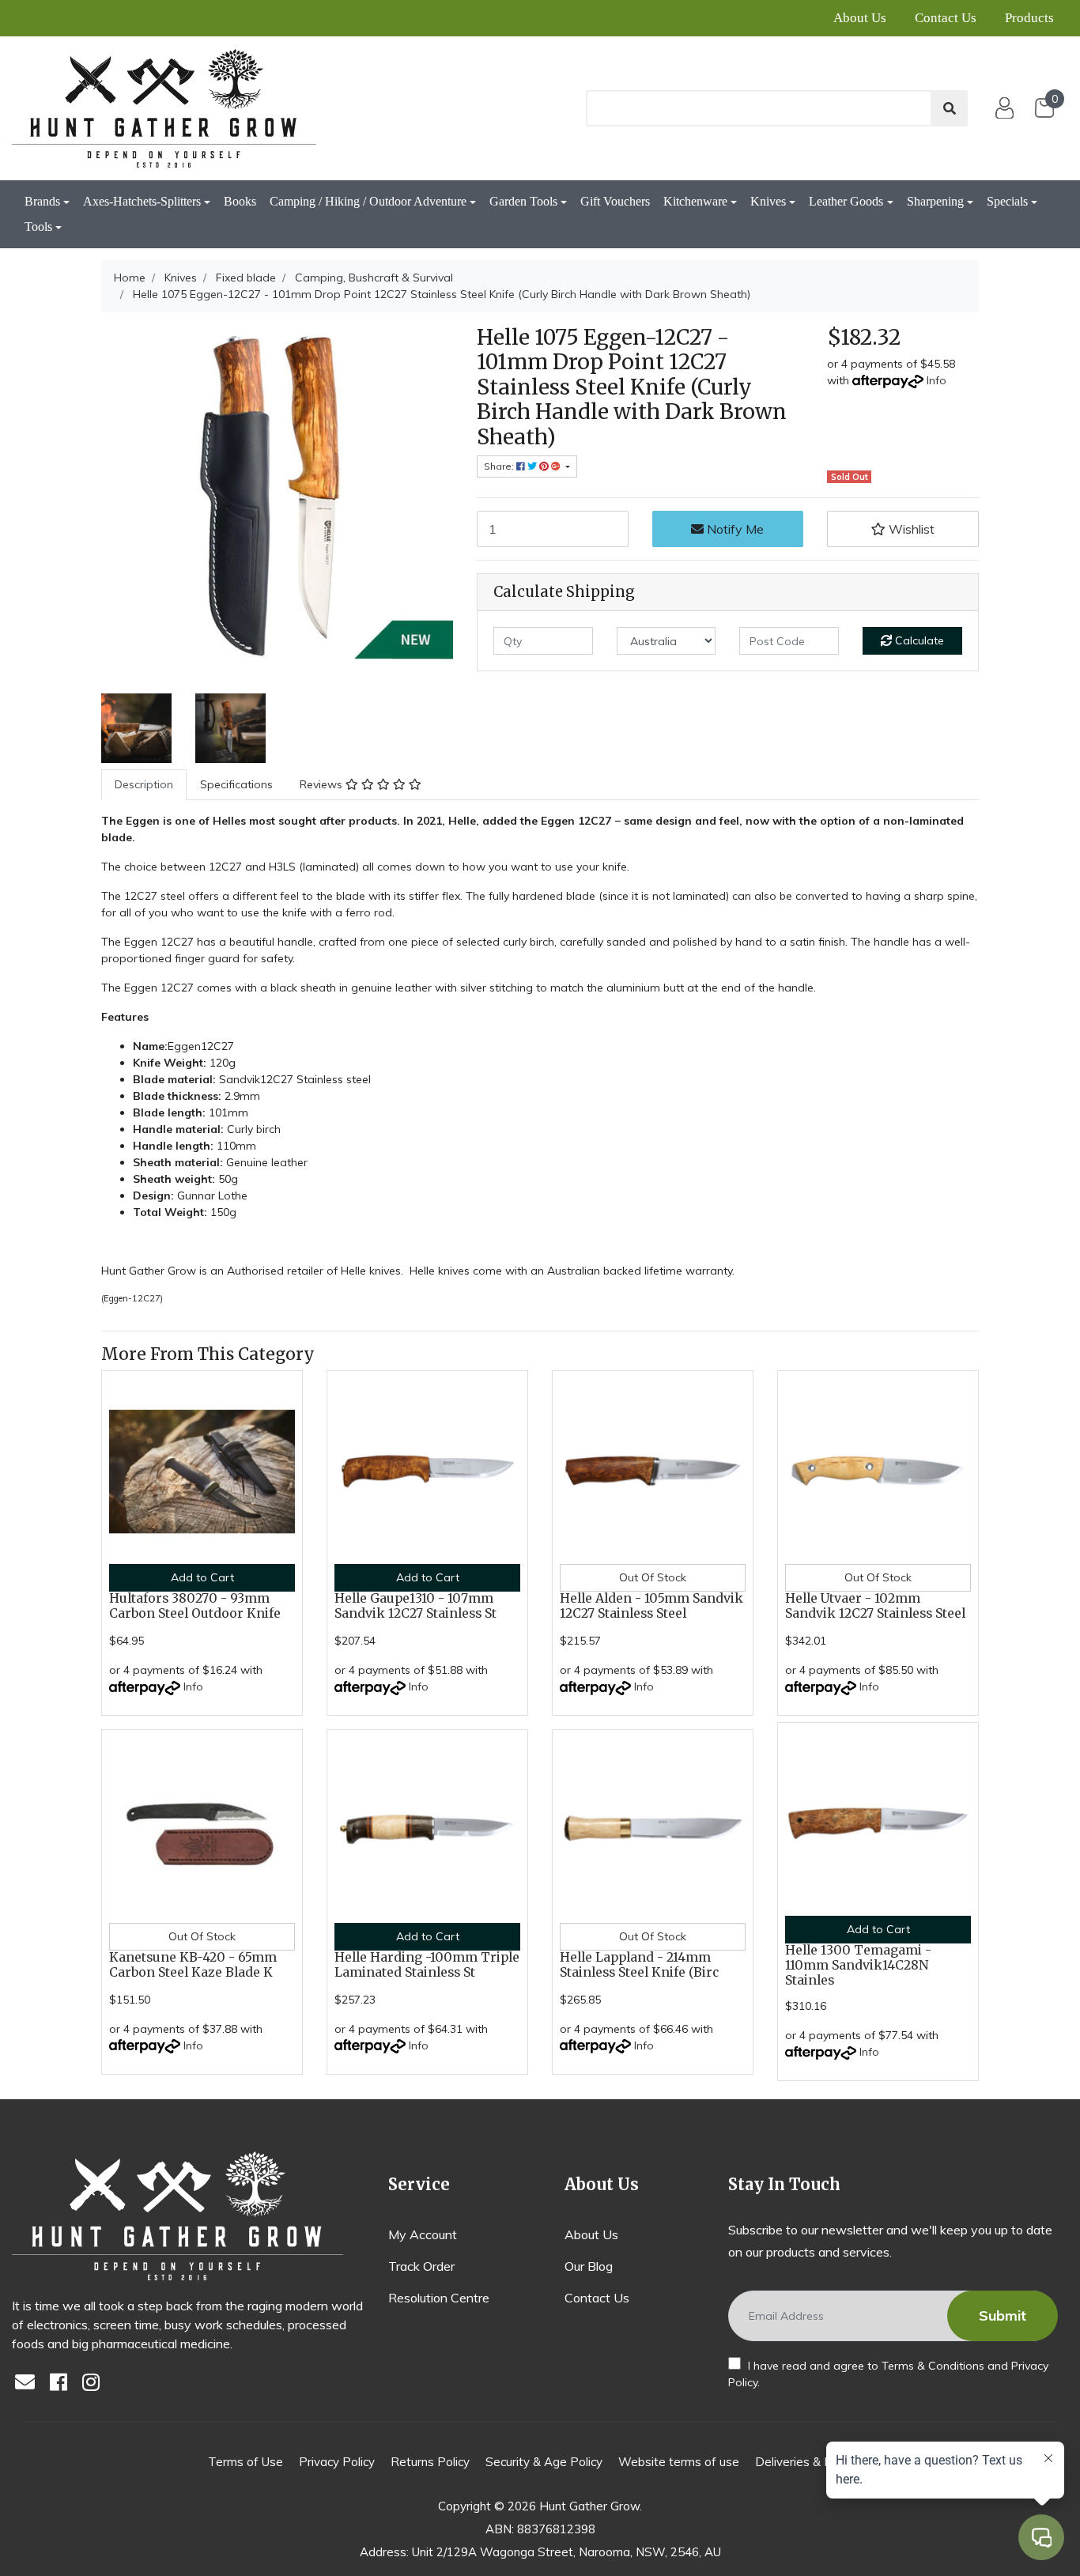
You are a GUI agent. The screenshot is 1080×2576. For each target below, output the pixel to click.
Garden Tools (523, 201)
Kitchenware (695, 201)
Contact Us (946, 18)
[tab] (144, 785)
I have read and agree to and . (888, 2374)
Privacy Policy (337, 2462)
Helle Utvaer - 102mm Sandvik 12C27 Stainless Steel (875, 1606)
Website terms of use (679, 2462)
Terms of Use (245, 2462)
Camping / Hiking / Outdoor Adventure (368, 201)
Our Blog (589, 2266)
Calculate (918, 640)
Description (144, 784)
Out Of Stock (653, 1577)
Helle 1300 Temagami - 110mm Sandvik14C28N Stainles (858, 1965)
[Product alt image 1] (230, 727)
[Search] (950, 108)
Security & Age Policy (544, 2462)
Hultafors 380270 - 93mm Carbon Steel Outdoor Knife (195, 1606)
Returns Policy (430, 2462)
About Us (860, 18)
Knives (768, 201)
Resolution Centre (439, 2298)
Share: (500, 466)
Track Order (421, 2266)
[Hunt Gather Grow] (164, 108)
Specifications (236, 784)
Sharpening (935, 201)
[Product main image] (277, 501)
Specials (1007, 201)
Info (937, 380)
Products (1029, 18)
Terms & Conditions (933, 2366)
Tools (38, 227)
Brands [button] (42, 201)
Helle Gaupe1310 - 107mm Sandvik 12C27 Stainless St (415, 1606)
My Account (423, 2234)
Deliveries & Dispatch (814, 2462)
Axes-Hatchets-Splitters (142, 201)
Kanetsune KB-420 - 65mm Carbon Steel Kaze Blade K (193, 1965)
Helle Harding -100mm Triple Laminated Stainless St (427, 1965)
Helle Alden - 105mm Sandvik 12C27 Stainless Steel (651, 1606)
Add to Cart (202, 1577)
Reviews (323, 784)
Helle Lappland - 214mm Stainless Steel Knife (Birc (639, 1965)
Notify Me (734, 529)
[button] (903, 529)
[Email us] (29, 2383)
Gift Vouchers (615, 201)
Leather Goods (846, 201)
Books (240, 201)
